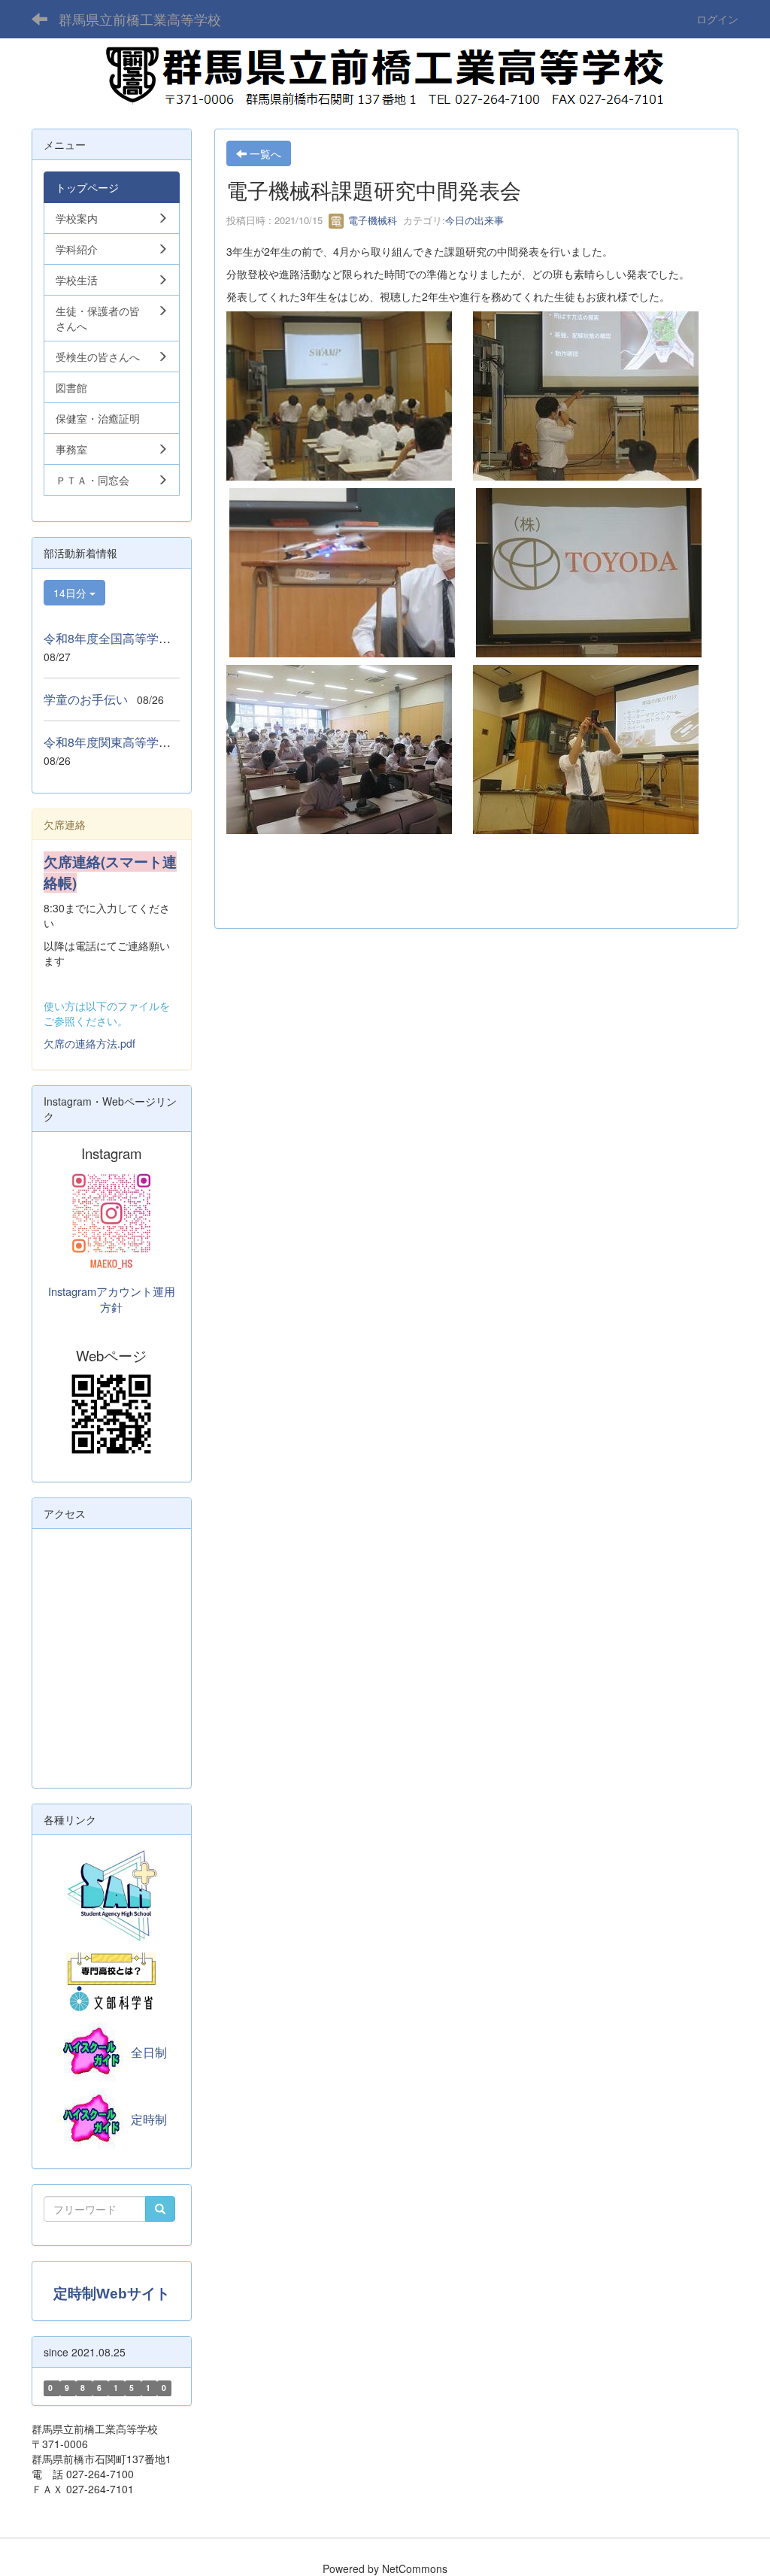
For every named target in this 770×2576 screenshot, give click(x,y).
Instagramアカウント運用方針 (112, 1299)
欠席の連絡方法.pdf (89, 1043)
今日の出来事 (474, 220)
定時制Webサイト (112, 2294)
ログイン (717, 19)
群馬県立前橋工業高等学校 (140, 19)
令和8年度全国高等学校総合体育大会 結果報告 (173, 638)
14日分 (71, 593)
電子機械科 (371, 220)
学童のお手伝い (86, 699)
